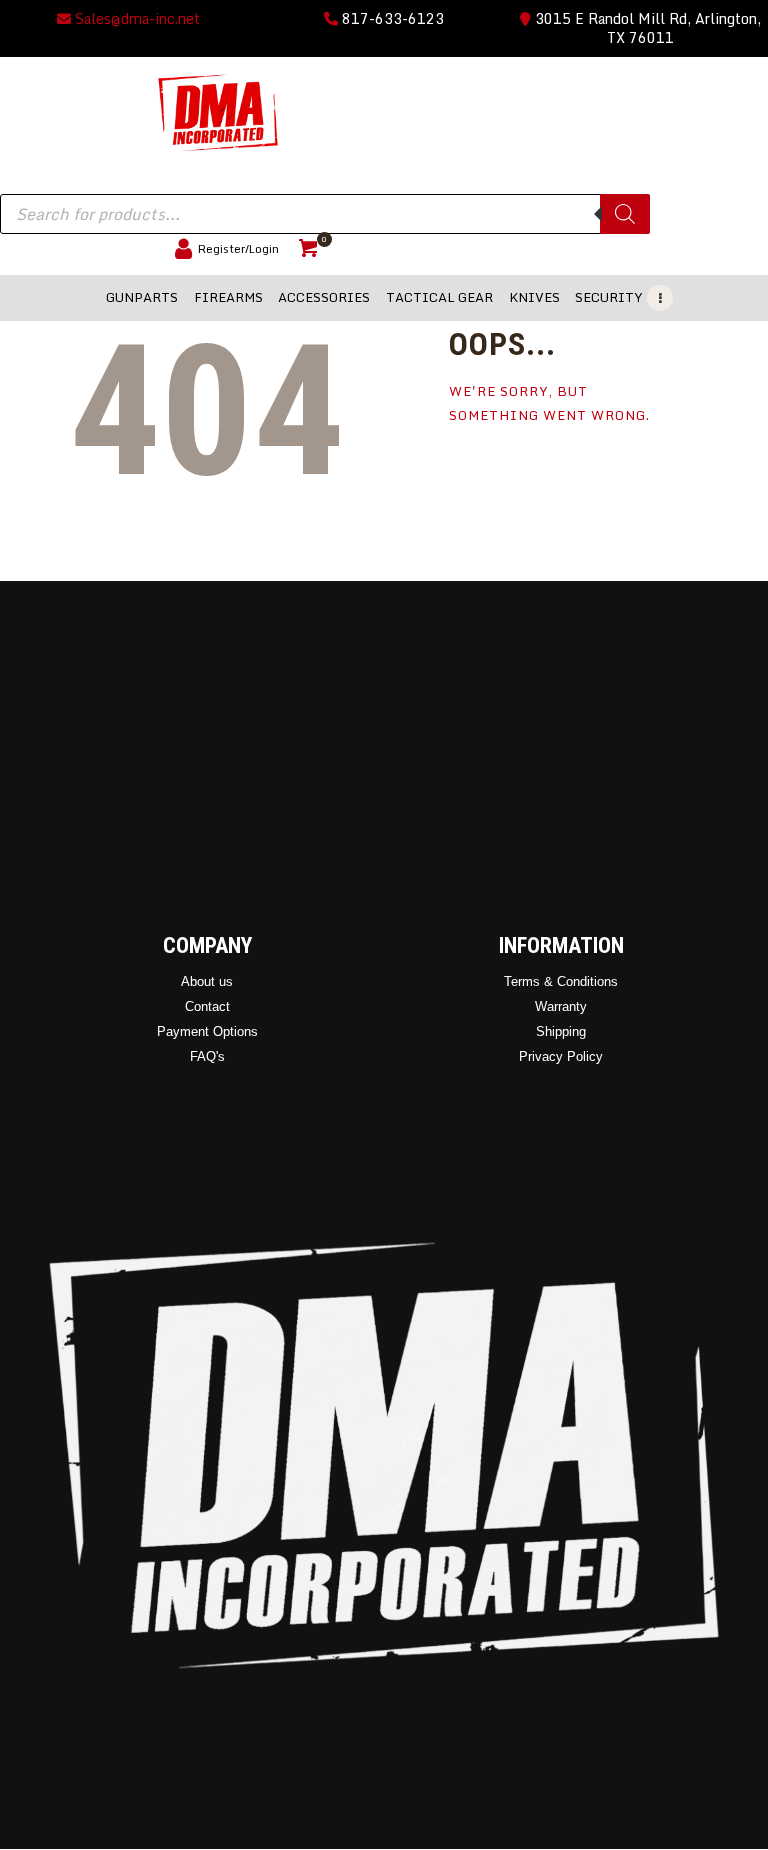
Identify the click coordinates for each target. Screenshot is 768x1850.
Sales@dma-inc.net (135, 18)
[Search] (625, 214)
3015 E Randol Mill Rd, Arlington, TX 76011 (646, 28)
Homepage (500, 477)
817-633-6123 (391, 18)
